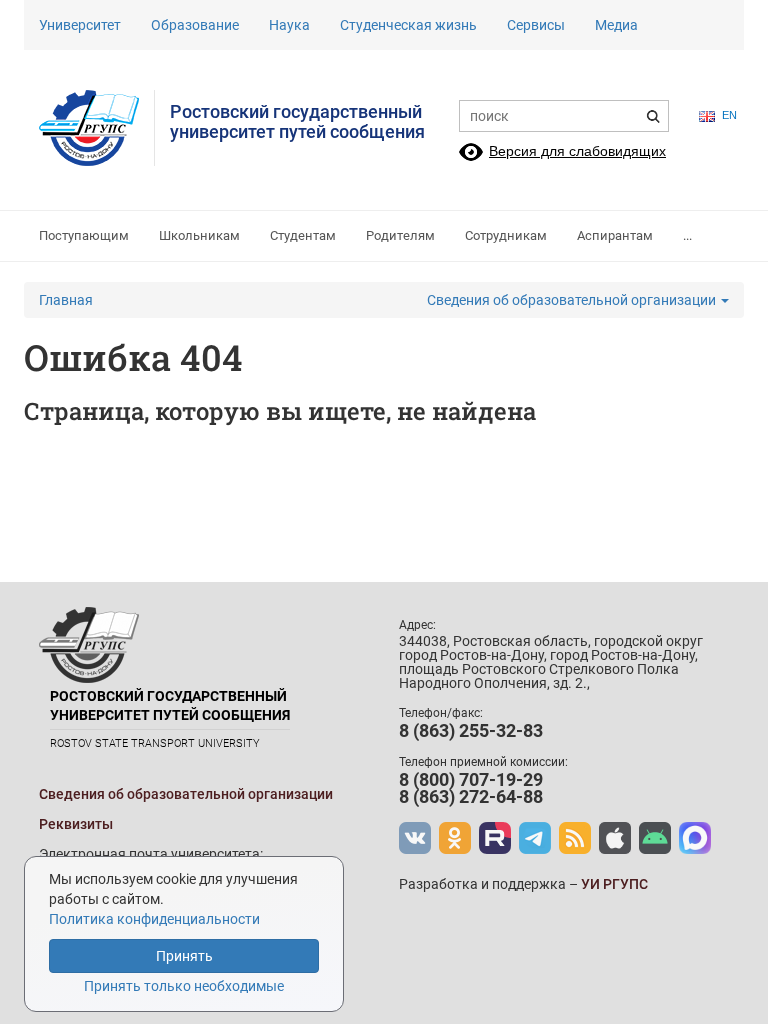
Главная (66, 300)
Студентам (303, 235)
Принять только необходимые (184, 986)
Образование (195, 25)
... (687, 235)
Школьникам (199, 235)
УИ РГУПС (614, 884)
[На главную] (97, 128)
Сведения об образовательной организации (573, 300)
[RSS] (575, 838)
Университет (80, 25)
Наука (289, 25)
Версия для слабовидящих (577, 151)
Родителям (400, 235)
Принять (184, 956)
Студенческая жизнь (408, 25)
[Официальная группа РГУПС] (415, 838)
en (729, 115)
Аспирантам (615, 235)
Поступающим (84, 235)
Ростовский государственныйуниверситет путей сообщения (297, 121)
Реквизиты (76, 824)
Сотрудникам (506, 235)
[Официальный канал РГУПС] (495, 838)
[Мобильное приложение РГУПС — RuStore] (655, 838)
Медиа (616, 25)
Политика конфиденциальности (154, 919)
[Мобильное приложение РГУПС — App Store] (615, 838)
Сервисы (536, 25)
